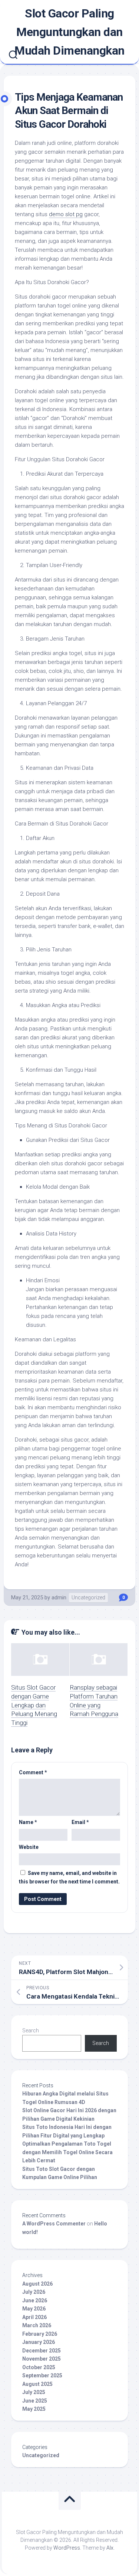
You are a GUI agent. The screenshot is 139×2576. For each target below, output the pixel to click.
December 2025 (42, 2351)
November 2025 (42, 2359)
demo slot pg (66, 214)
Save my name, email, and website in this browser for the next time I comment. (69, 1877)
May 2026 (34, 2309)
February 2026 (40, 2334)
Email (80, 1822)
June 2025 (35, 2401)
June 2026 (35, 2300)
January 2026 (39, 2342)
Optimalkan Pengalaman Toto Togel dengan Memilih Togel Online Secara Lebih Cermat (67, 2152)
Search (31, 2030)
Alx (110, 2548)
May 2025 (34, 2409)
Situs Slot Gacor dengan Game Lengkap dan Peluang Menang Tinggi (34, 1705)
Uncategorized (88, 1598)
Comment (33, 1772)
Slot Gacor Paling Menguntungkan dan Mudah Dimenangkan (69, 32)
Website (29, 1847)
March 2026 (37, 2325)
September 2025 (42, 2375)
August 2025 (37, 2384)
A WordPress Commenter (54, 2224)
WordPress (67, 2548)
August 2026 (37, 2284)
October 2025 (39, 2367)
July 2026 (34, 2292)
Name (28, 1822)
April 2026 (34, 2317)
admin (59, 1598)
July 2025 (34, 2392)
